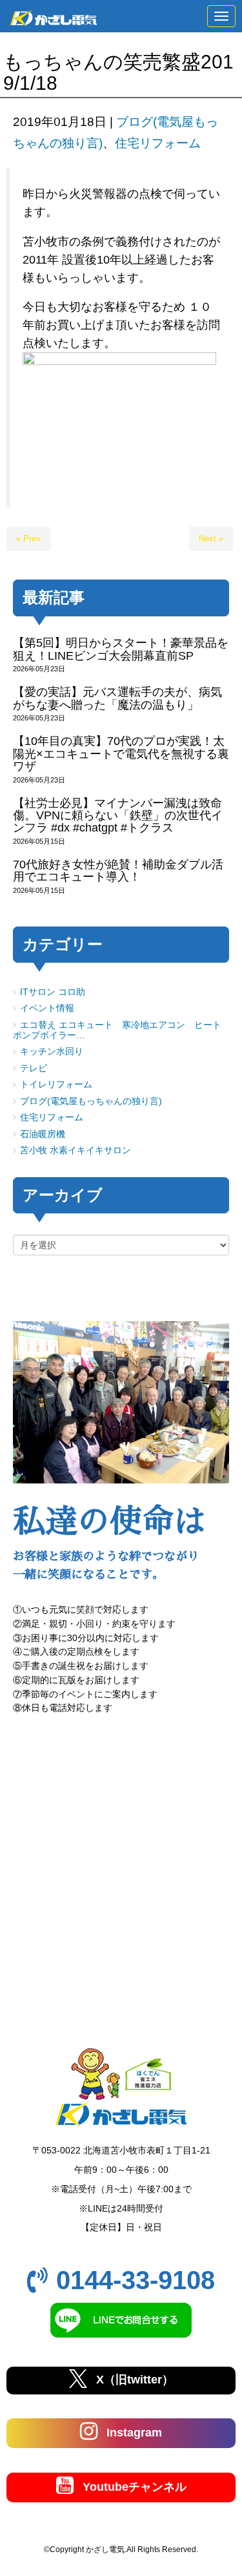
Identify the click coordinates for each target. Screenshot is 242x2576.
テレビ (34, 1068)
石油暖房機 (43, 1134)
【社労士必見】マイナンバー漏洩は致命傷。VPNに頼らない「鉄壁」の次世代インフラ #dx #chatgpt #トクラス (118, 816)
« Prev (28, 539)
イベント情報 (47, 1008)
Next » (211, 539)
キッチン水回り (52, 1052)
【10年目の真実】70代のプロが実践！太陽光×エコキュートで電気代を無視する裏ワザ (121, 754)
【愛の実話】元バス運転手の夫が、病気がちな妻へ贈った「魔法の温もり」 (117, 698)
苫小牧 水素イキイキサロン (76, 1150)
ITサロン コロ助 (53, 992)
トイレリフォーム (56, 1084)
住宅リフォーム (158, 143)
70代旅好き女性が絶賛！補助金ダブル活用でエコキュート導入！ (118, 871)
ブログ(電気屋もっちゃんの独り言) (91, 1101)
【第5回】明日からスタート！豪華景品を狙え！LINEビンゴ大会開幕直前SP (121, 649)
